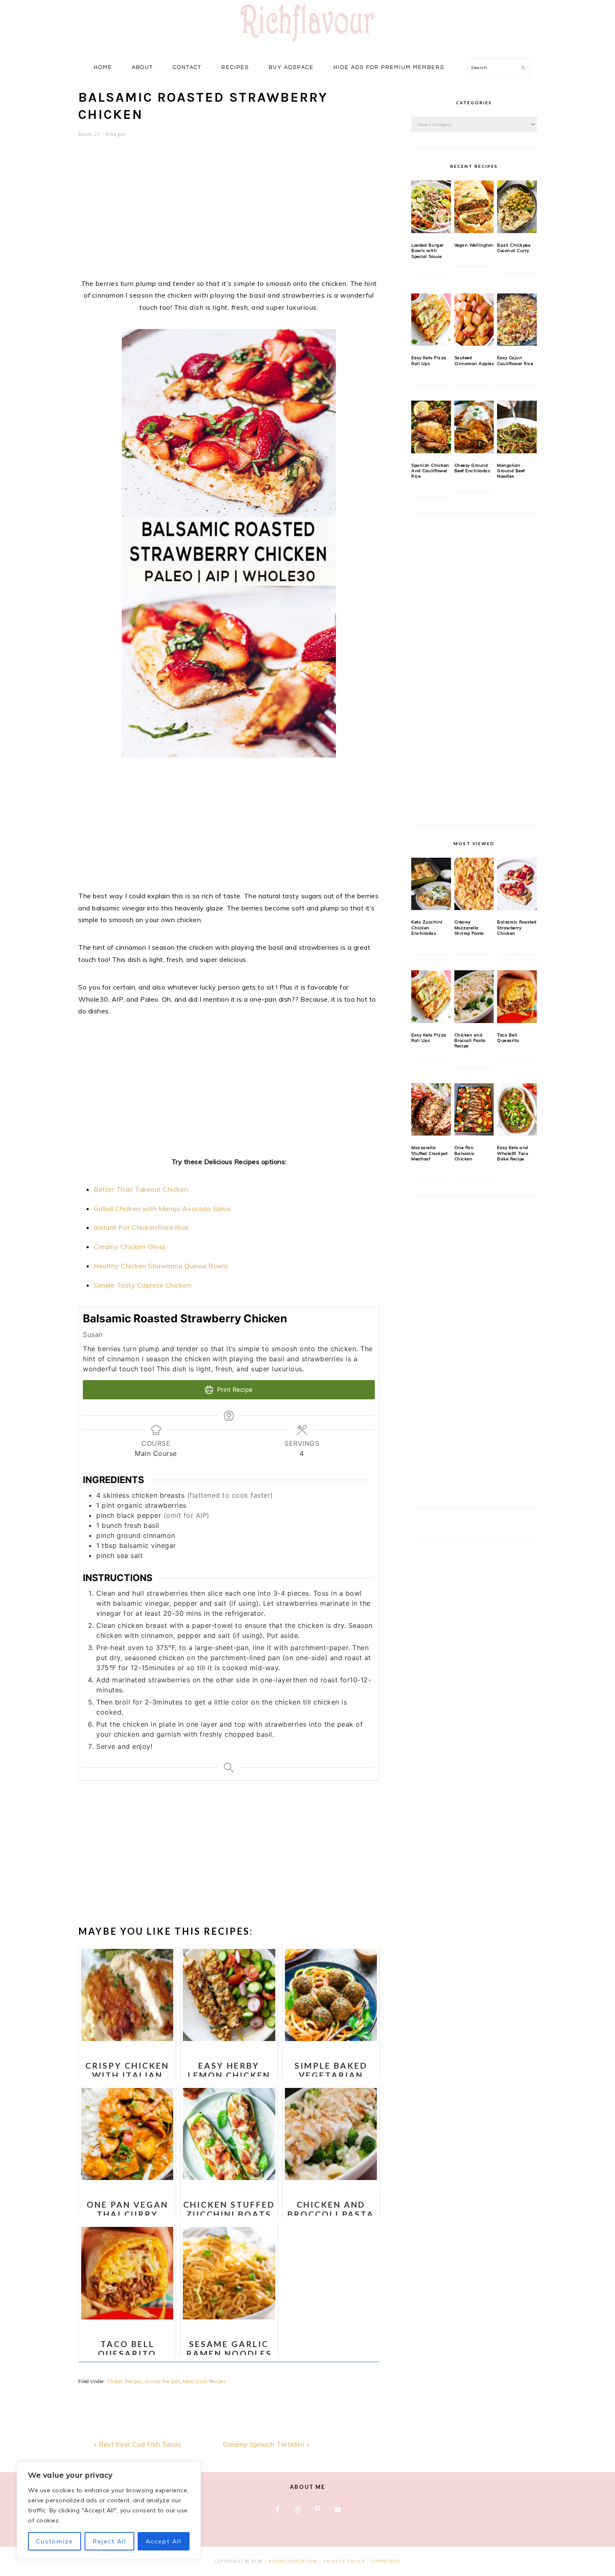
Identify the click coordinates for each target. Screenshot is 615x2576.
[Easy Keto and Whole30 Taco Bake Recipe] (517, 1110)
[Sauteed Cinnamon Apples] (474, 320)
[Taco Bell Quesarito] (517, 997)
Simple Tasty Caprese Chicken (142, 1285)
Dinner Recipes (163, 2381)
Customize (55, 2541)
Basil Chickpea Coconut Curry (514, 248)
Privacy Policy (344, 2561)
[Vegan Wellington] (474, 207)
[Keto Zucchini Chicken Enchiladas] (431, 884)
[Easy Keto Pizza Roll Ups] (431, 320)
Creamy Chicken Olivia (129, 1247)
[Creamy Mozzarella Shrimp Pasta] (474, 884)
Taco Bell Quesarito (508, 1038)
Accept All (164, 2541)
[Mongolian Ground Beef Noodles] (517, 427)
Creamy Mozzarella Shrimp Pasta (469, 928)
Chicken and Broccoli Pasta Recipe (470, 1041)
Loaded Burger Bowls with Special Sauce (428, 251)
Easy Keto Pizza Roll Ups (429, 360)
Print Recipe (234, 1390)
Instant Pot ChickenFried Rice (141, 1227)
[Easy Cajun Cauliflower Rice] (517, 320)
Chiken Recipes (125, 2381)
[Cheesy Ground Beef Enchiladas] (474, 427)
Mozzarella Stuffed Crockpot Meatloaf (429, 1153)
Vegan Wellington (474, 245)
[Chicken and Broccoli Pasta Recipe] (474, 997)
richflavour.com (293, 2561)
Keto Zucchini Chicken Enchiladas (427, 928)
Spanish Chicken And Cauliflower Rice (430, 471)
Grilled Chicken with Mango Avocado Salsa (162, 1208)
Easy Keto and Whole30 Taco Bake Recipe (513, 1153)
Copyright (386, 2561)
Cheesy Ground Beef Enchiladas (472, 468)
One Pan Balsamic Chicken (465, 1153)
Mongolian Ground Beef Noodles (511, 471)
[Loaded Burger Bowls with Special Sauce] (431, 207)
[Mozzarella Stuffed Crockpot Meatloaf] (431, 1110)
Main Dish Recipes (205, 2381)
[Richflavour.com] (307, 43)
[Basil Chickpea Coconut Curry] (517, 207)
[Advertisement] (229, 213)
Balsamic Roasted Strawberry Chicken (517, 928)
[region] (109, 2510)
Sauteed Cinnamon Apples (474, 360)
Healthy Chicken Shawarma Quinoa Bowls (161, 1266)
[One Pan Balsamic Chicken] (474, 1110)
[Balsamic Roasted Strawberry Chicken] (517, 884)
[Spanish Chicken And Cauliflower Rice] (431, 427)
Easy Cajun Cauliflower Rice (515, 360)
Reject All (110, 2541)
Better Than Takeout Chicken (141, 1189)
